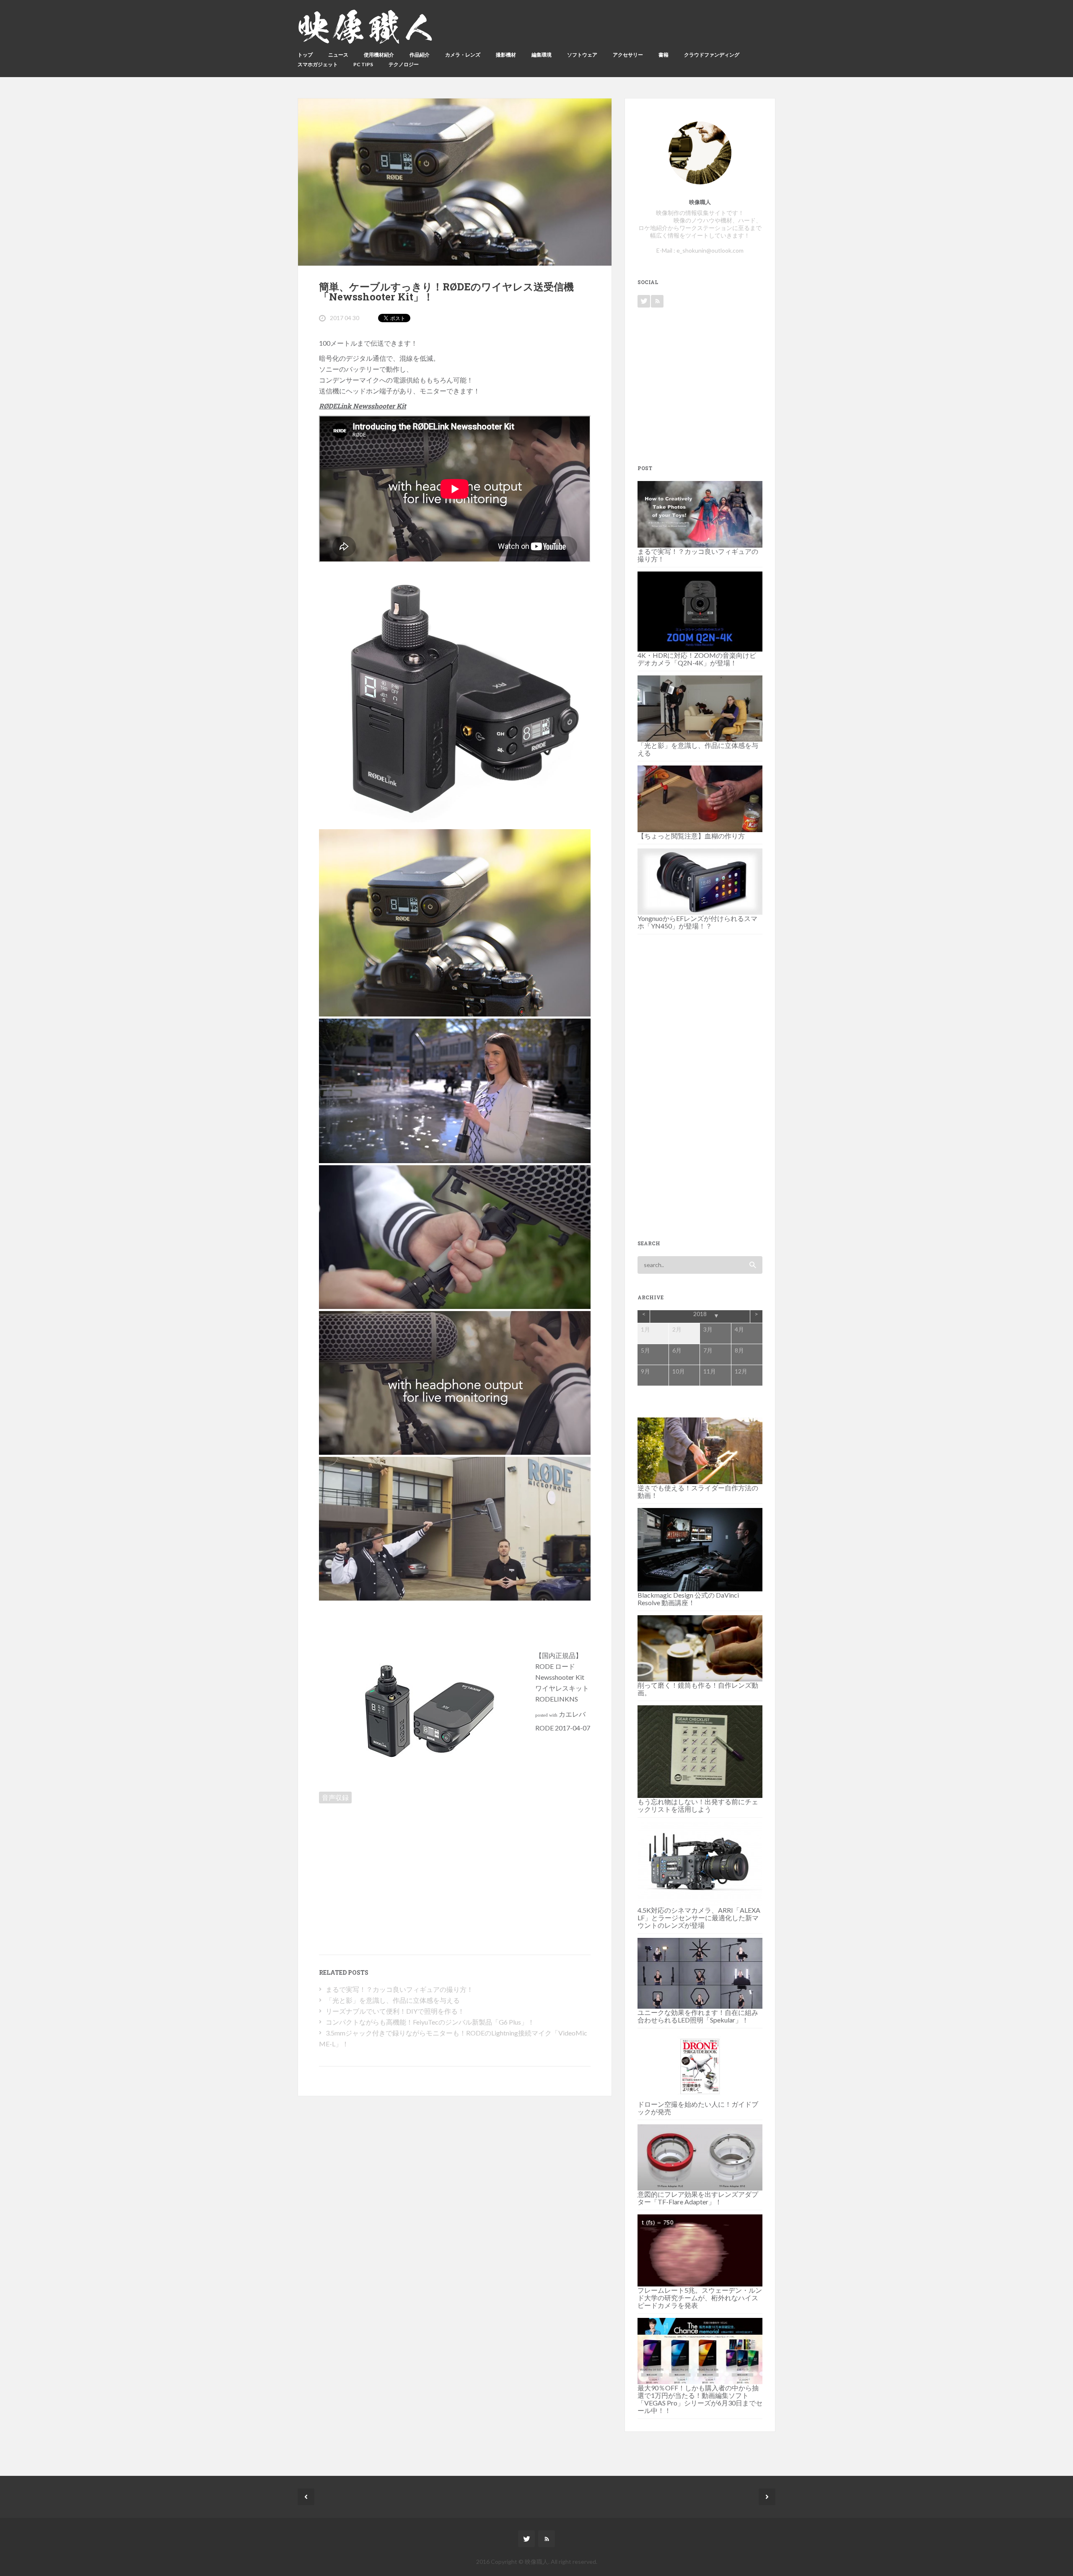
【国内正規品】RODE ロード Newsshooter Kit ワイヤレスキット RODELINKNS (562, 1677)
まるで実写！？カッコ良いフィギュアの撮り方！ (399, 1989)
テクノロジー (404, 64)
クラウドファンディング (712, 55)
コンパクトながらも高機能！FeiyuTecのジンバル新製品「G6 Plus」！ (430, 2022)
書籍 (663, 55)
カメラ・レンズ (463, 55)
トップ (305, 55)
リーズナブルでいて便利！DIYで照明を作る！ (395, 2011)
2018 (700, 1314)
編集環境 (542, 55)
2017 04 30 (345, 318)
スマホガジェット (318, 64)
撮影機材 (506, 55)
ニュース (338, 55)
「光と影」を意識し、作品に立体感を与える (393, 2000)
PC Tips (363, 64)
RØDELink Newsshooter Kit (363, 406)
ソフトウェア (582, 55)
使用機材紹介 (379, 55)
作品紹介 (420, 55)
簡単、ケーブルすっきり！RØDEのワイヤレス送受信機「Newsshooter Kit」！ (446, 292)
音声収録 (335, 1797)
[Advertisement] (390, 1866)
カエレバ (572, 1714)
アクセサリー (628, 55)
